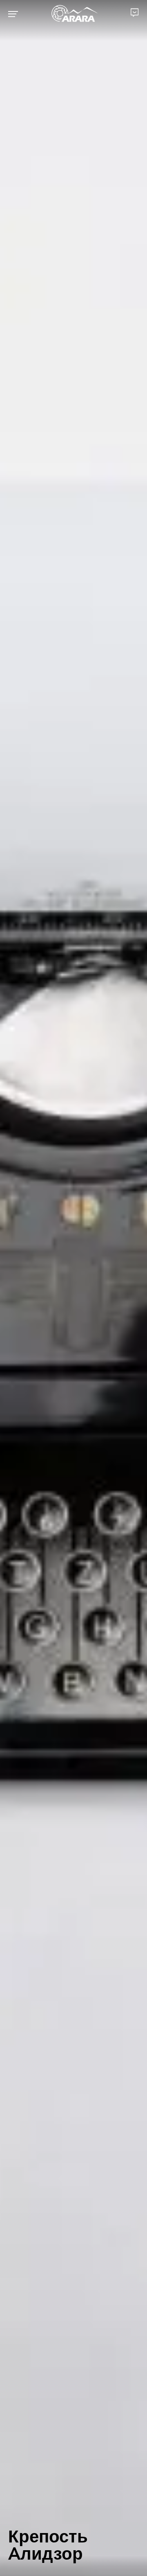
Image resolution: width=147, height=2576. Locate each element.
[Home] (75, 14)
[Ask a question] (135, 12)
